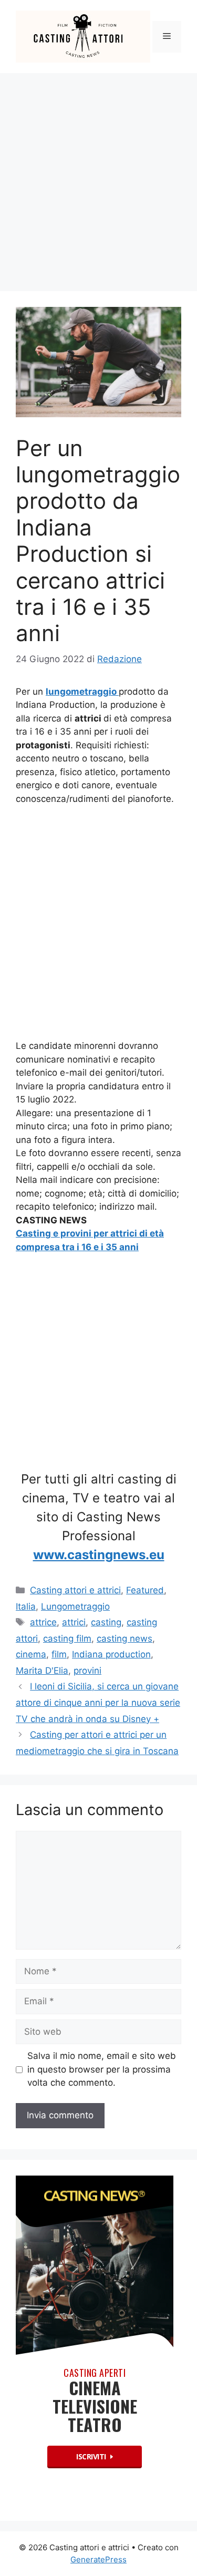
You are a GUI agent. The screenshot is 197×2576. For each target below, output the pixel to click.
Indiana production (111, 1654)
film (59, 1654)
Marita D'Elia (42, 1671)
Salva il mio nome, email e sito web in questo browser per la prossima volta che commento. (102, 2069)
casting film (67, 1639)
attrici (74, 1622)
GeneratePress (98, 2559)
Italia (26, 1606)
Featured (145, 1590)
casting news (125, 1639)
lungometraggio (82, 692)
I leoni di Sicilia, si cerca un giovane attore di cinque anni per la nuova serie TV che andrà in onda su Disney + (98, 1702)
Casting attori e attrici (75, 1590)
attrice (43, 1622)
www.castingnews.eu (99, 1555)
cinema (31, 1654)
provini (87, 1671)
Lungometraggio (75, 1606)
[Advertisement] (98, 177)
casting (106, 1622)
